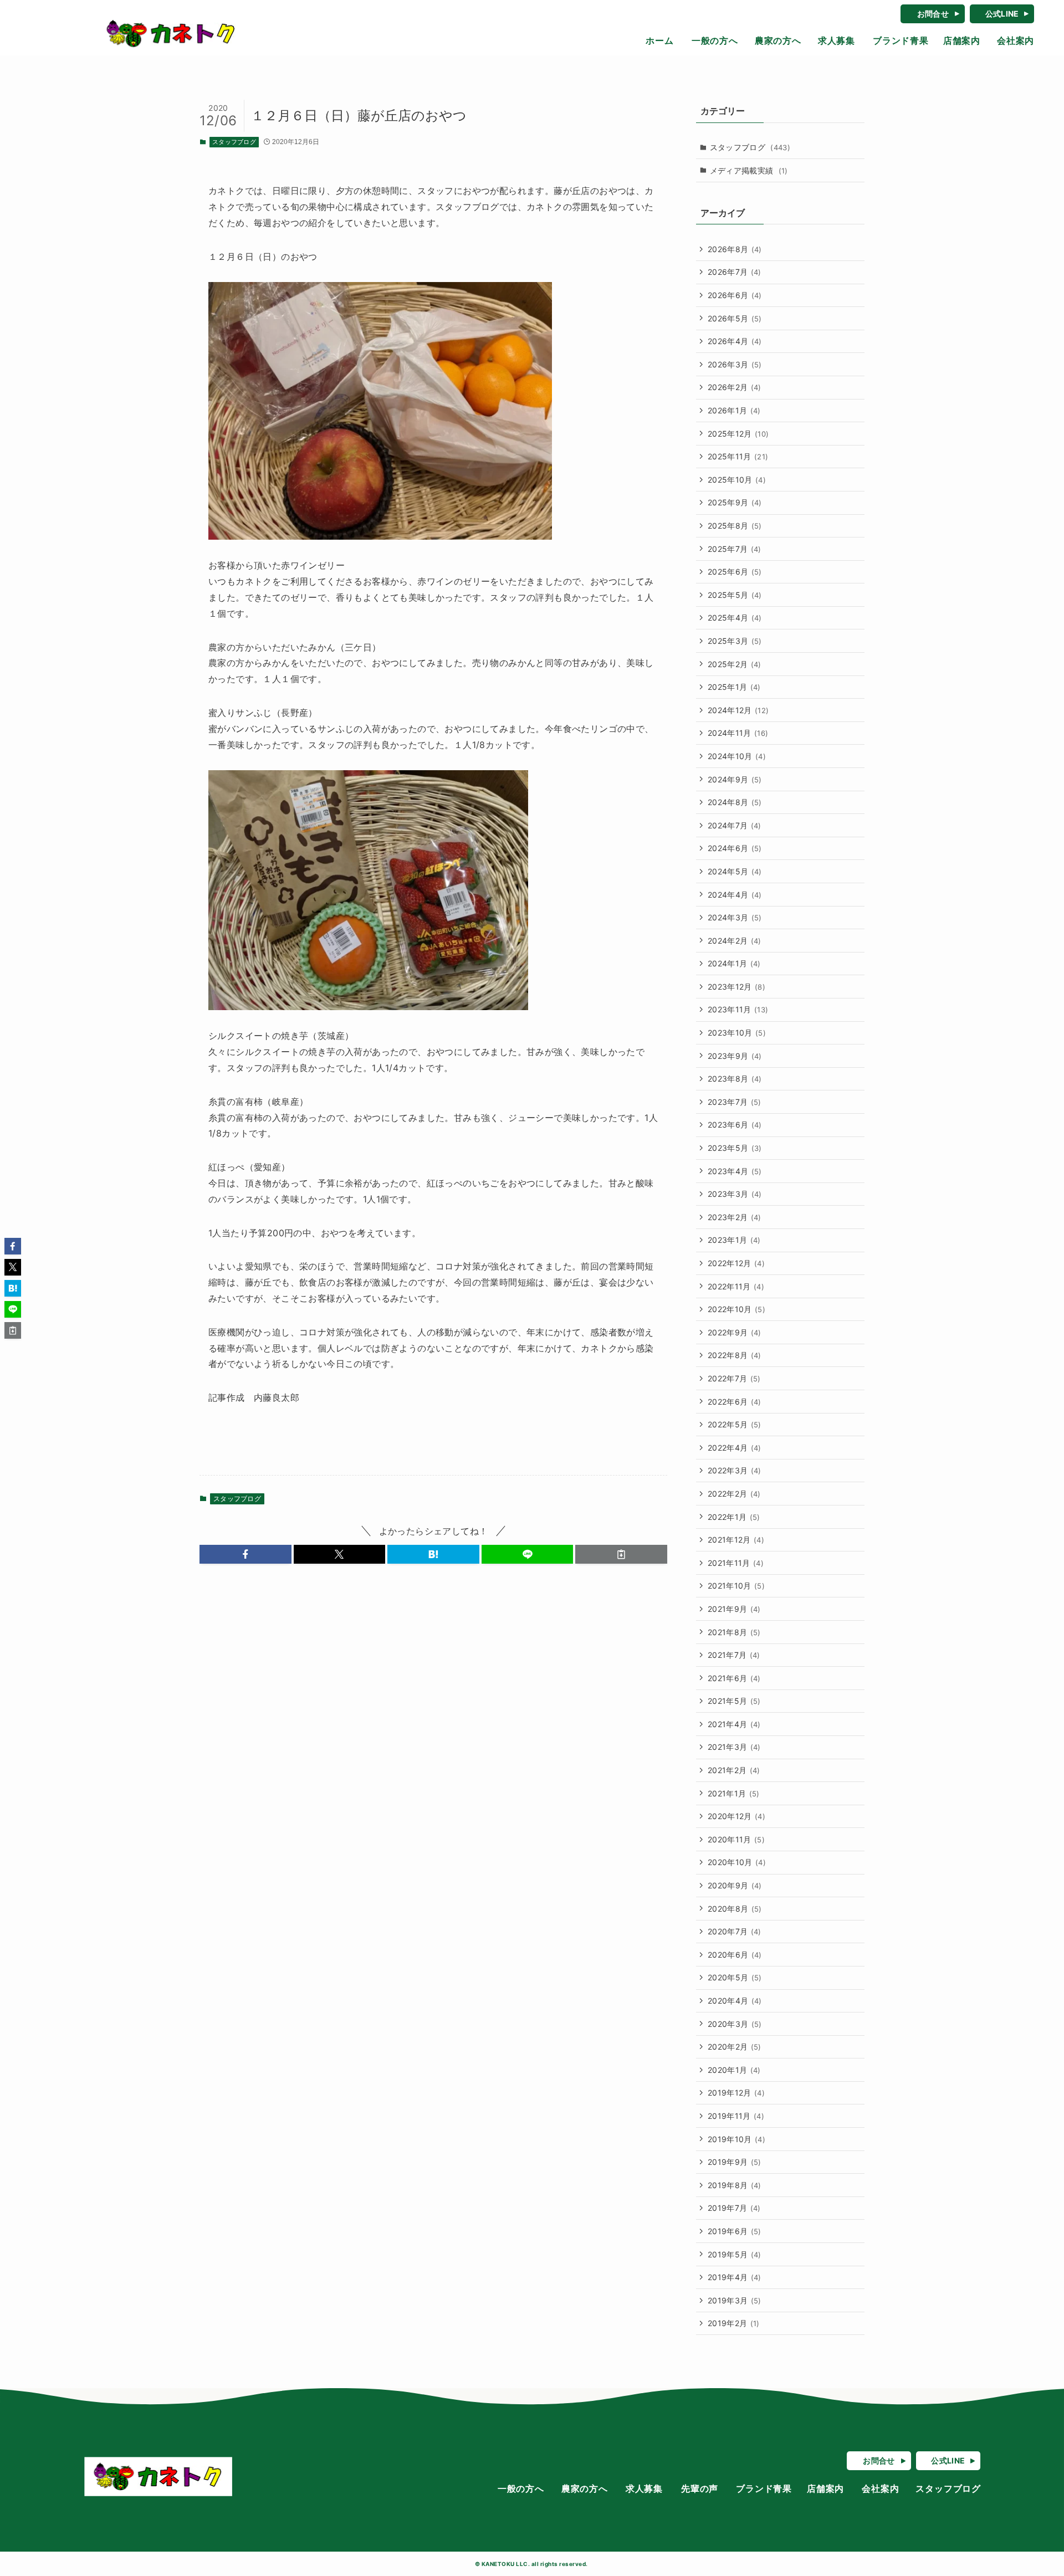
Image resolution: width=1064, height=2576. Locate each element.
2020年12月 (736, 1816)
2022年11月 (736, 1286)
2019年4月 (735, 2277)
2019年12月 (736, 2093)
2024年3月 (735, 917)
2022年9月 (735, 1332)
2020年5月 (735, 1977)
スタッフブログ (234, 142)
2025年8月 (735, 526)
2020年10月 (737, 1862)
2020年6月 (735, 1955)
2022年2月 (734, 1494)
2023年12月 (736, 987)
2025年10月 (737, 480)
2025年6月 (735, 572)
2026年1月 (734, 410)
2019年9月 (735, 2162)
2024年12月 (738, 710)
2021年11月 (736, 1563)
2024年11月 (738, 733)
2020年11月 (736, 1839)
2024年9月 (735, 779)
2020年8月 (735, 1909)
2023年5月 (735, 1148)
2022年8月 (735, 1355)
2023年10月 (737, 1033)
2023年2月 (735, 1217)
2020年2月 (735, 2047)
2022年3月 (735, 1470)
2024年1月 (734, 963)
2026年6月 (735, 295)
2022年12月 (736, 1263)
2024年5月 (735, 871)
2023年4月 (735, 1171)
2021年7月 (734, 1655)
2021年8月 (734, 1632)
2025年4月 (735, 618)
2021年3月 (734, 1747)
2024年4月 (735, 895)
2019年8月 (735, 2185)
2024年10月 (737, 756)
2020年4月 (735, 2001)
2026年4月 (735, 341)
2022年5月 (735, 1424)
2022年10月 (736, 1309)
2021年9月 (734, 1609)
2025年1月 (734, 687)
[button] (245, 1554)
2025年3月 (735, 641)
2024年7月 (735, 825)
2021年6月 (734, 1678)
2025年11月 (738, 456)
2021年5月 (734, 1701)
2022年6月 (735, 1402)
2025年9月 (735, 502)
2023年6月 (735, 1125)
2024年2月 (735, 941)
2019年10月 (736, 2139)
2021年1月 (734, 1793)
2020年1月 (734, 2070)
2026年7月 (735, 272)
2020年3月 (735, 2024)
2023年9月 (735, 1056)
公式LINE (1002, 14)
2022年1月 (734, 1517)
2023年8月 (735, 1079)
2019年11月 (736, 2116)
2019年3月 (735, 2300)
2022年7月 (734, 1378)
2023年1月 (734, 1240)
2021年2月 (734, 1770)
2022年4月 (735, 1448)
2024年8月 (735, 802)
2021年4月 (734, 1724)
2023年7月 (735, 1102)
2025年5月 (735, 595)
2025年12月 (738, 434)
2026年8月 (735, 249)
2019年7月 (734, 2208)
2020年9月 (735, 1885)
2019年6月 (735, 2231)
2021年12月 (736, 1540)
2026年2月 (735, 387)
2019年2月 (734, 2323)
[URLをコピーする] (621, 1554)
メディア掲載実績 (749, 170)
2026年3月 (735, 364)
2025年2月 (735, 664)
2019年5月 (735, 2254)
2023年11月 (738, 1009)
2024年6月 (735, 848)
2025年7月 (735, 549)
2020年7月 (735, 1931)
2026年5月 (735, 318)
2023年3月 (735, 1194)
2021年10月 (736, 1586)
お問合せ (933, 14)
